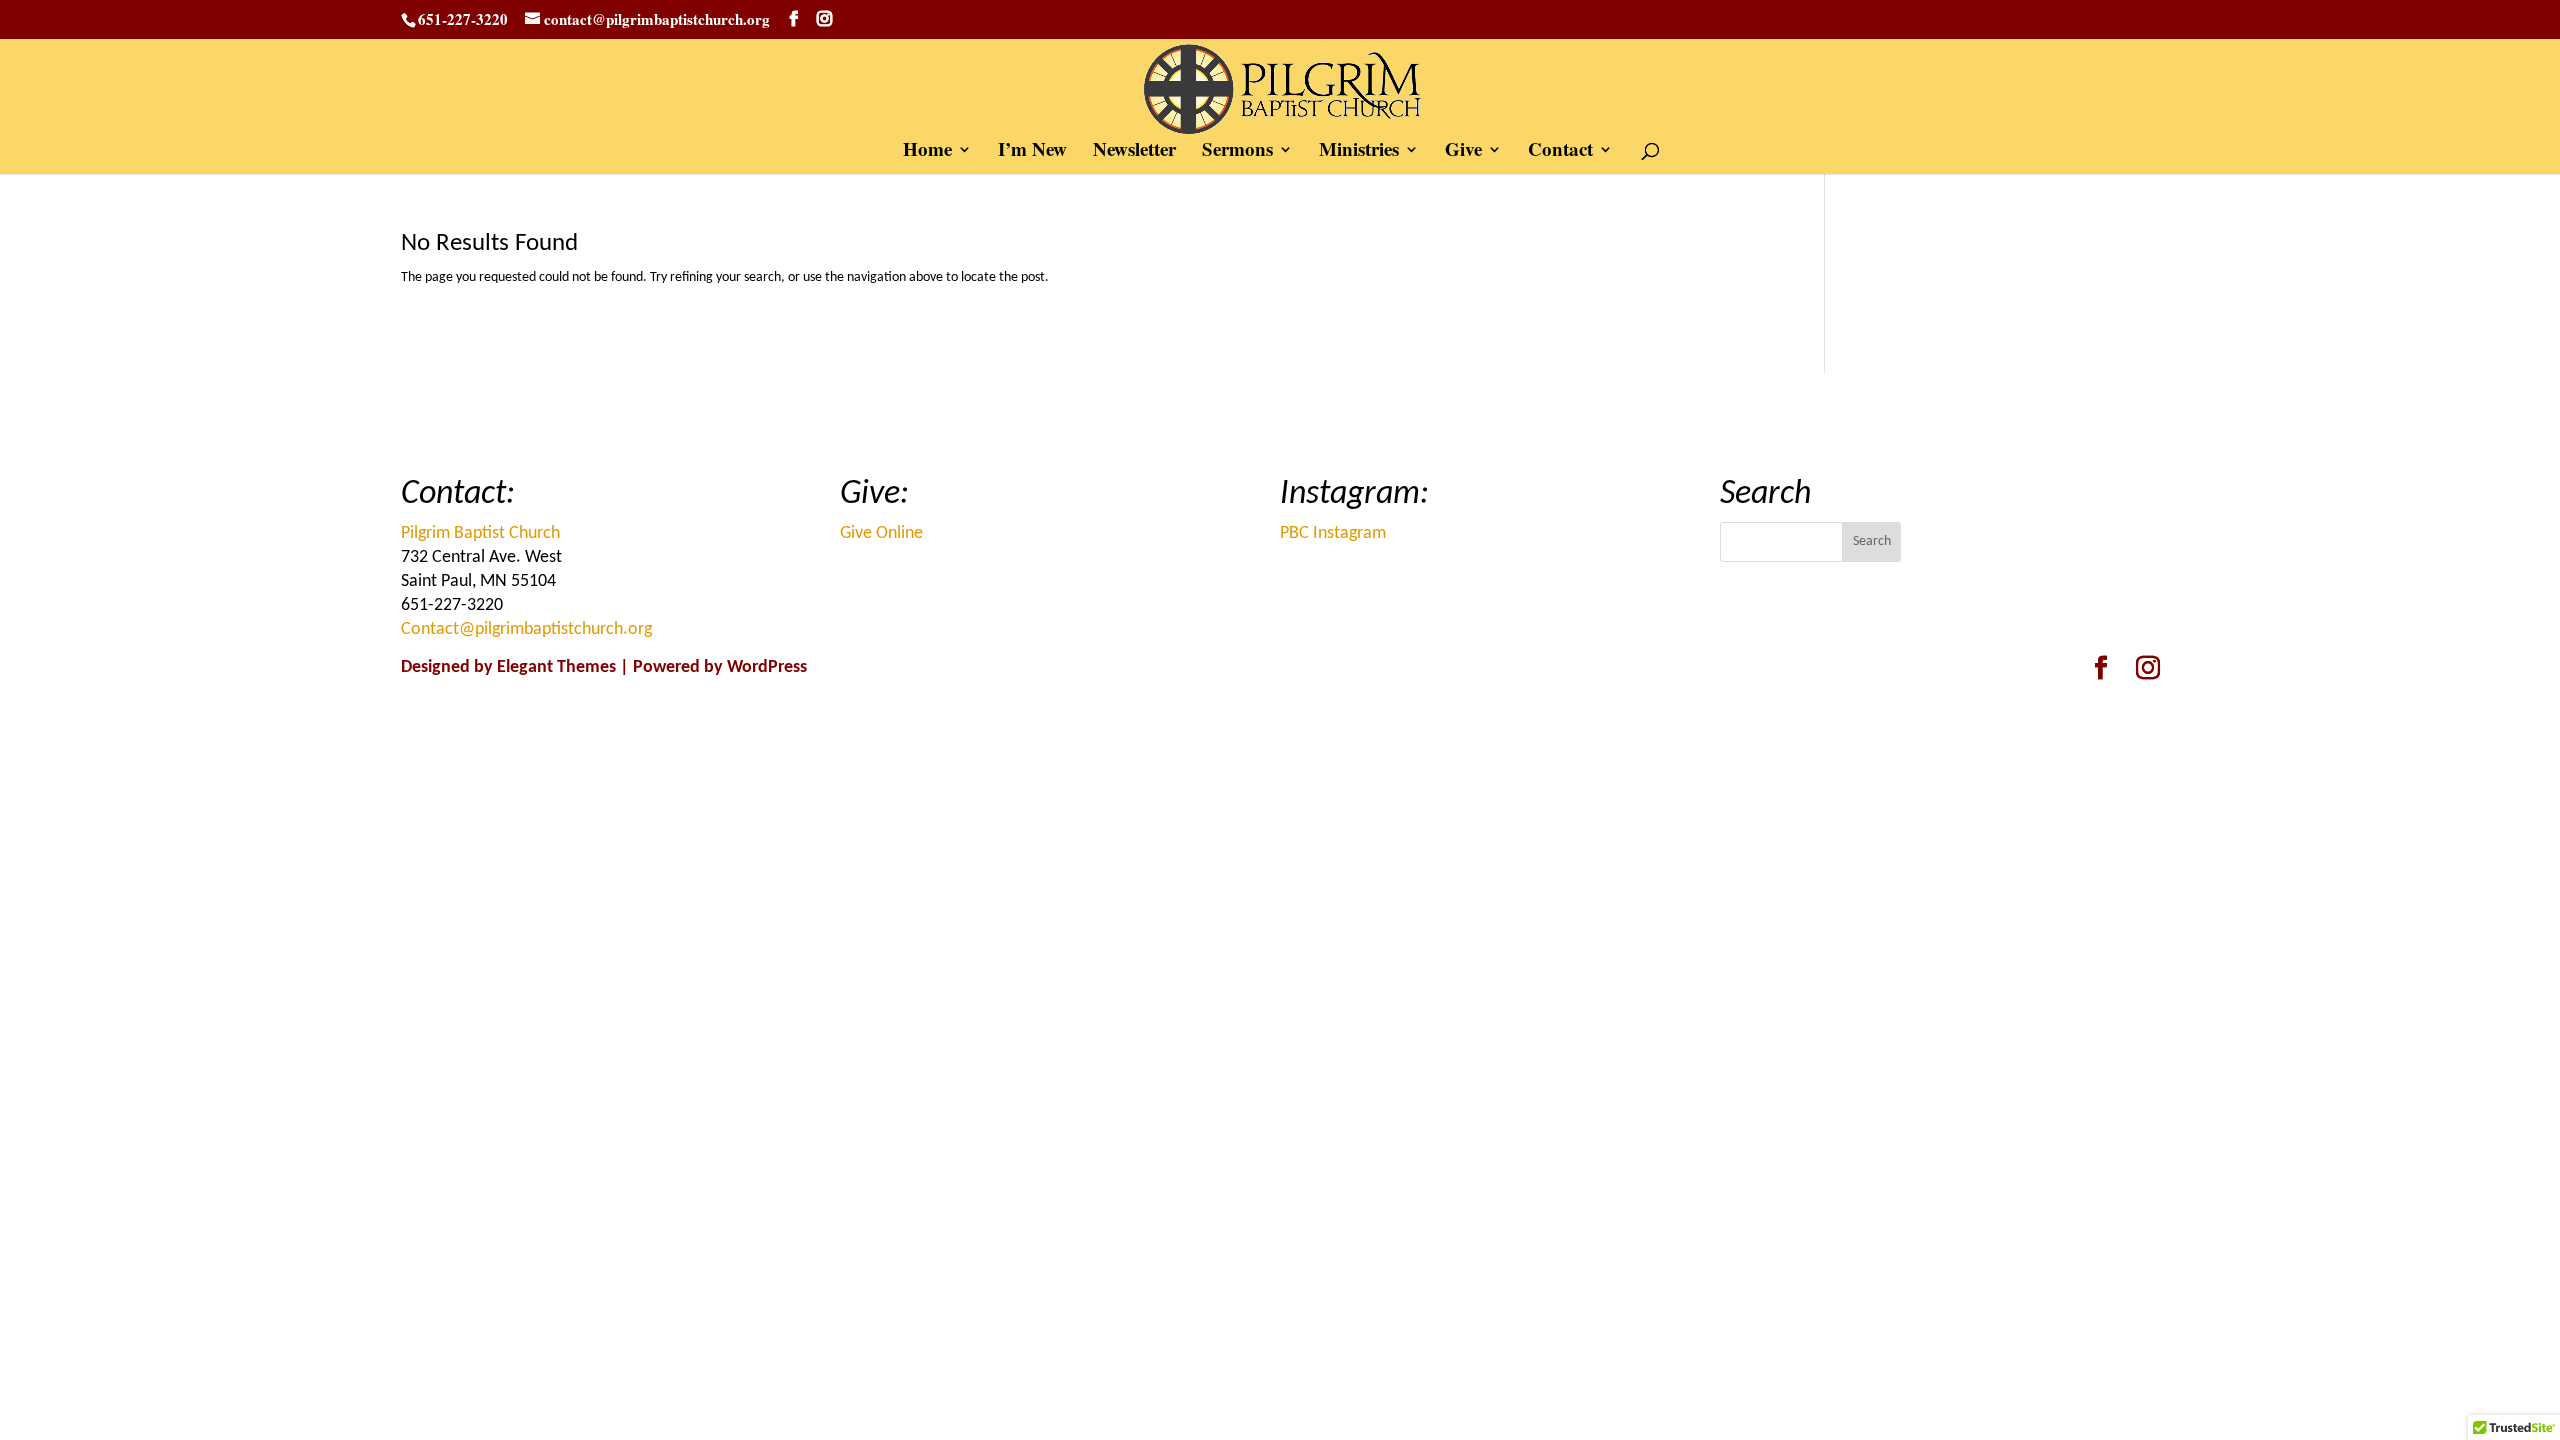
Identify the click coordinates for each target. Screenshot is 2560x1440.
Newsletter (1134, 152)
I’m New (1032, 152)
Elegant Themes (556, 667)
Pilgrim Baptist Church (480, 533)
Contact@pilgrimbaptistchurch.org (526, 629)
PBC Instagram (1333, 533)
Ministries (1359, 152)
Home (927, 152)
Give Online (881, 533)
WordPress (767, 667)
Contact (1560, 152)
